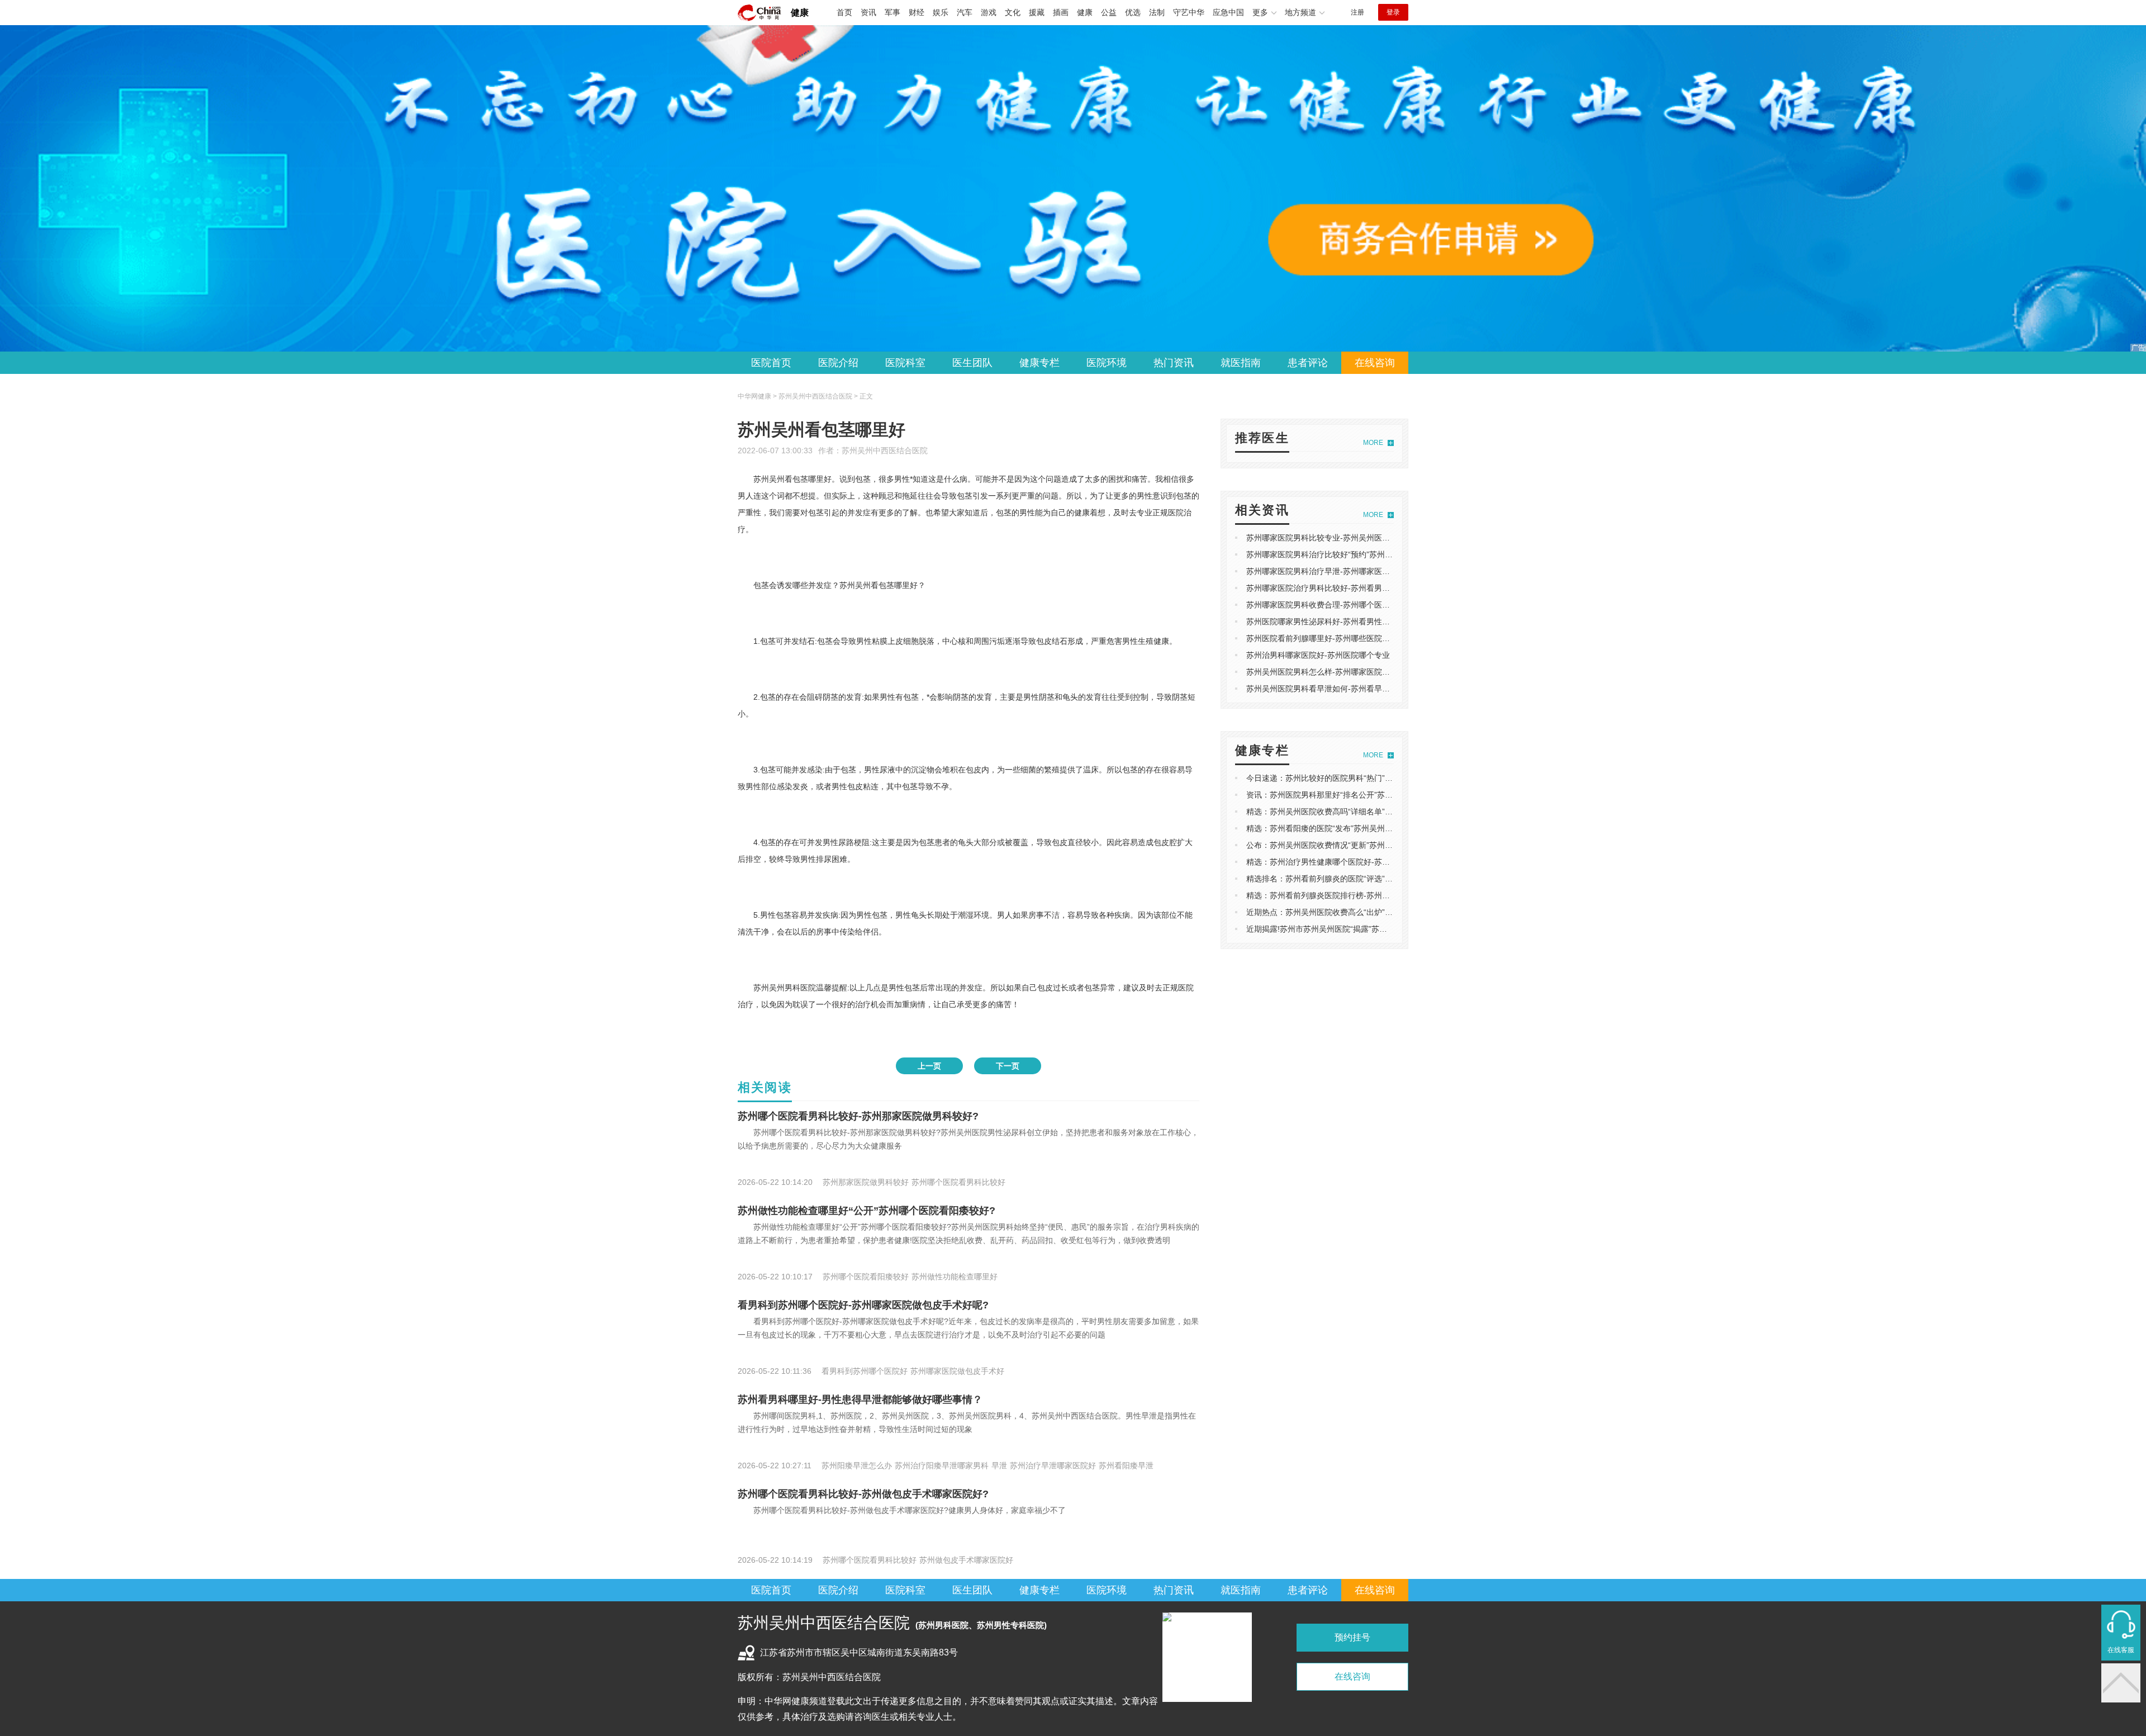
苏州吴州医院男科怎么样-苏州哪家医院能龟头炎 (1330, 672)
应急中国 (1228, 12)
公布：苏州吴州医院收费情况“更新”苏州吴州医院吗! (1336, 845)
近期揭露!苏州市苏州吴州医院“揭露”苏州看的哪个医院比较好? (1354, 929)
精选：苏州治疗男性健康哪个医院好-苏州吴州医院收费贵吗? (1352, 862)
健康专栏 (1039, 363)
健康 (800, 13)
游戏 (989, 12)
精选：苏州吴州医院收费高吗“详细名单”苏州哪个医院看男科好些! (1360, 812)
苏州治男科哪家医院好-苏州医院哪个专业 (1318, 655)
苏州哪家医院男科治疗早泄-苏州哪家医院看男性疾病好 (1342, 571)
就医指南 (1241, 363)
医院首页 (771, 363)
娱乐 (941, 12)
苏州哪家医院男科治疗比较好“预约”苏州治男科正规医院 (1343, 554)
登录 (1393, 12)
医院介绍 (838, 363)
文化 (1013, 12)
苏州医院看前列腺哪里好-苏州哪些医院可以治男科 (1334, 638)
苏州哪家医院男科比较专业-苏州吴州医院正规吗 (1330, 538)
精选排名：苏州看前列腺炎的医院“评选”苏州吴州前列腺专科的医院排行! (1371, 879)
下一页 (1008, 1066)
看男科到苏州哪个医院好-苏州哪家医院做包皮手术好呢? (863, 1305)
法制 (1157, 12)
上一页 (929, 1066)
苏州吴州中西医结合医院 (885, 450)
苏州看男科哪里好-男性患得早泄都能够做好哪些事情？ (860, 1400)
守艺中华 (1189, 12)
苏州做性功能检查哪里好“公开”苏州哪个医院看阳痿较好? (867, 1211)
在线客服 (2121, 1650)
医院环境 (1107, 363)
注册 (1357, 12)
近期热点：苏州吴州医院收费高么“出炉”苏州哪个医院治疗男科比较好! (1368, 912)
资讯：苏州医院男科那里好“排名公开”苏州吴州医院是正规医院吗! (1360, 795)
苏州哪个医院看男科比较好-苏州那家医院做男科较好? (858, 1116)
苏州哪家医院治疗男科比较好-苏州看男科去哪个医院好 (1342, 588)
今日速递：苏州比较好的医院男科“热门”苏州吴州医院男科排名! (1356, 778)
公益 (1109, 12)
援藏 (1037, 12)
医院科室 (905, 363)
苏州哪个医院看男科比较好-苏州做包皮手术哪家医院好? (863, 1494)
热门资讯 (1174, 363)
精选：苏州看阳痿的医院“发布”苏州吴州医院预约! (1332, 828)
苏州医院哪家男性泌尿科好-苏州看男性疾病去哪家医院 (1342, 622)
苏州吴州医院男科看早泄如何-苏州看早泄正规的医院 (1338, 689)
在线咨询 (1375, 363)
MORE (1373, 443)
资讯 (868, 12)
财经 (917, 12)
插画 (1061, 12)
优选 (1133, 12)
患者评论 (1308, 363)
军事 (892, 12)
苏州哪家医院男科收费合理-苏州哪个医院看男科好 (1334, 605)
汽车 (965, 12)
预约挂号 (1352, 1637)
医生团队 (972, 363)
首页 (844, 12)
